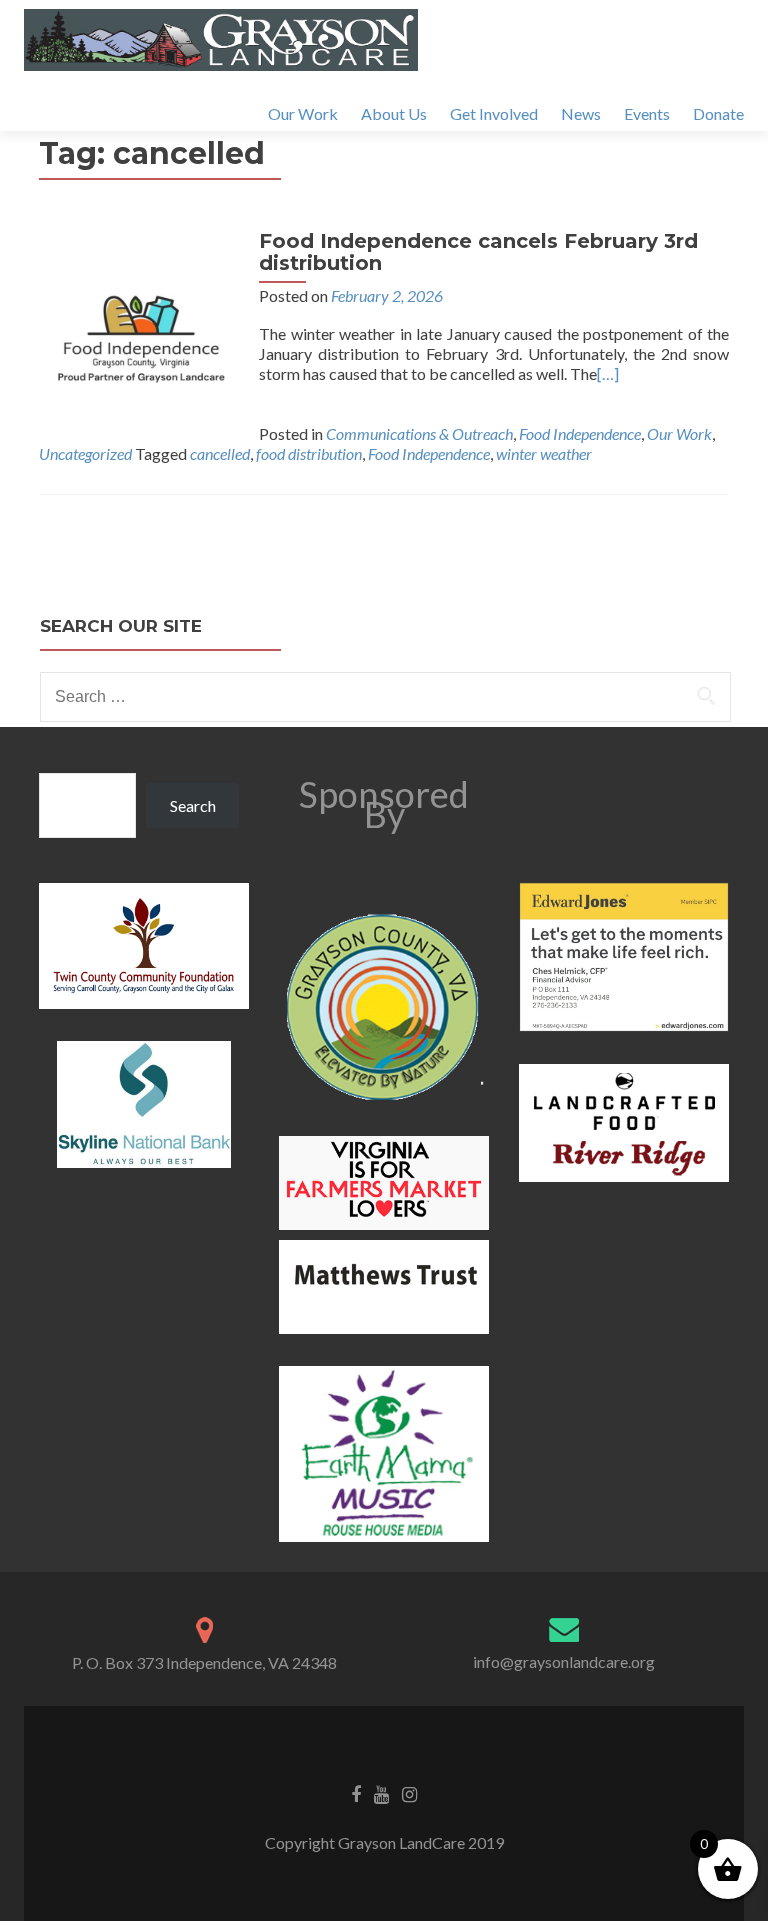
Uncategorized (85, 453)
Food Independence (580, 433)
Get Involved (494, 113)
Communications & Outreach (419, 433)
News (581, 113)
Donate (718, 113)
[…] (608, 373)
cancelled (220, 453)
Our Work (303, 113)
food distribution (309, 453)
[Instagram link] (409, 1793)
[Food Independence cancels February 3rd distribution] (139, 327)
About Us (394, 113)
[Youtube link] (381, 1793)
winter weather (544, 453)
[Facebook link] (356, 1793)
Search (193, 805)
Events (647, 113)
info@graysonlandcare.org (564, 1661)
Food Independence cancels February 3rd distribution (478, 252)
